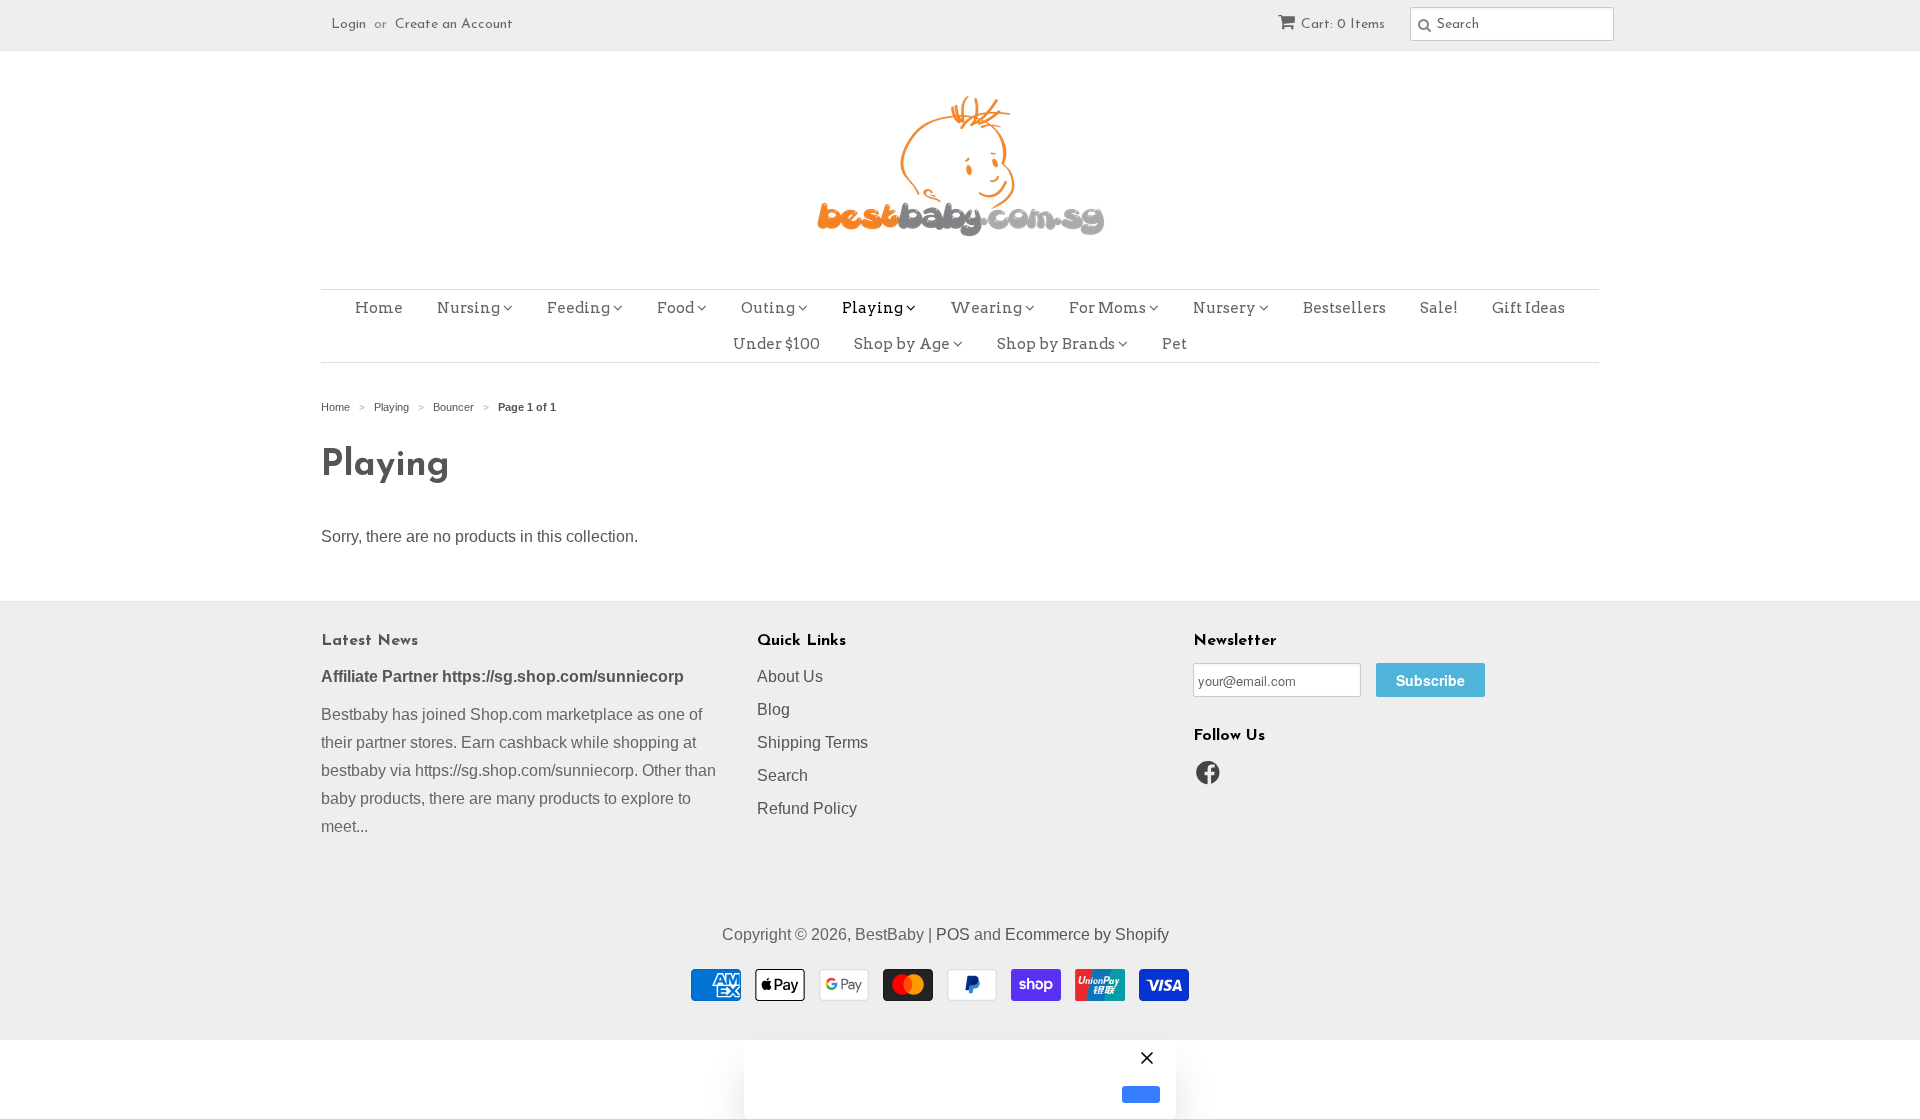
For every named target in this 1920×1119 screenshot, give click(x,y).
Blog (773, 709)
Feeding (580, 308)
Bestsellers (1344, 308)
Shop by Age (903, 344)
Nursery (1226, 308)
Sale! (1439, 308)
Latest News (369, 641)
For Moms (1109, 308)
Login (348, 24)
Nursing (470, 308)
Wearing (987, 308)
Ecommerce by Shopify (1087, 934)
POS (953, 934)
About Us (790, 676)
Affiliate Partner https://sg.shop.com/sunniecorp (502, 676)
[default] (1141, 1094)
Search (782, 775)
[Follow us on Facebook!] (1211, 778)
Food (677, 308)
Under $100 (776, 344)
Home (379, 308)
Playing (874, 308)
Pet (1174, 344)
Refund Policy (807, 808)
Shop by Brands (1057, 344)
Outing (769, 308)
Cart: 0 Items (1343, 24)
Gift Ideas (1528, 308)
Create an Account (454, 24)
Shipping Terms (812, 742)
